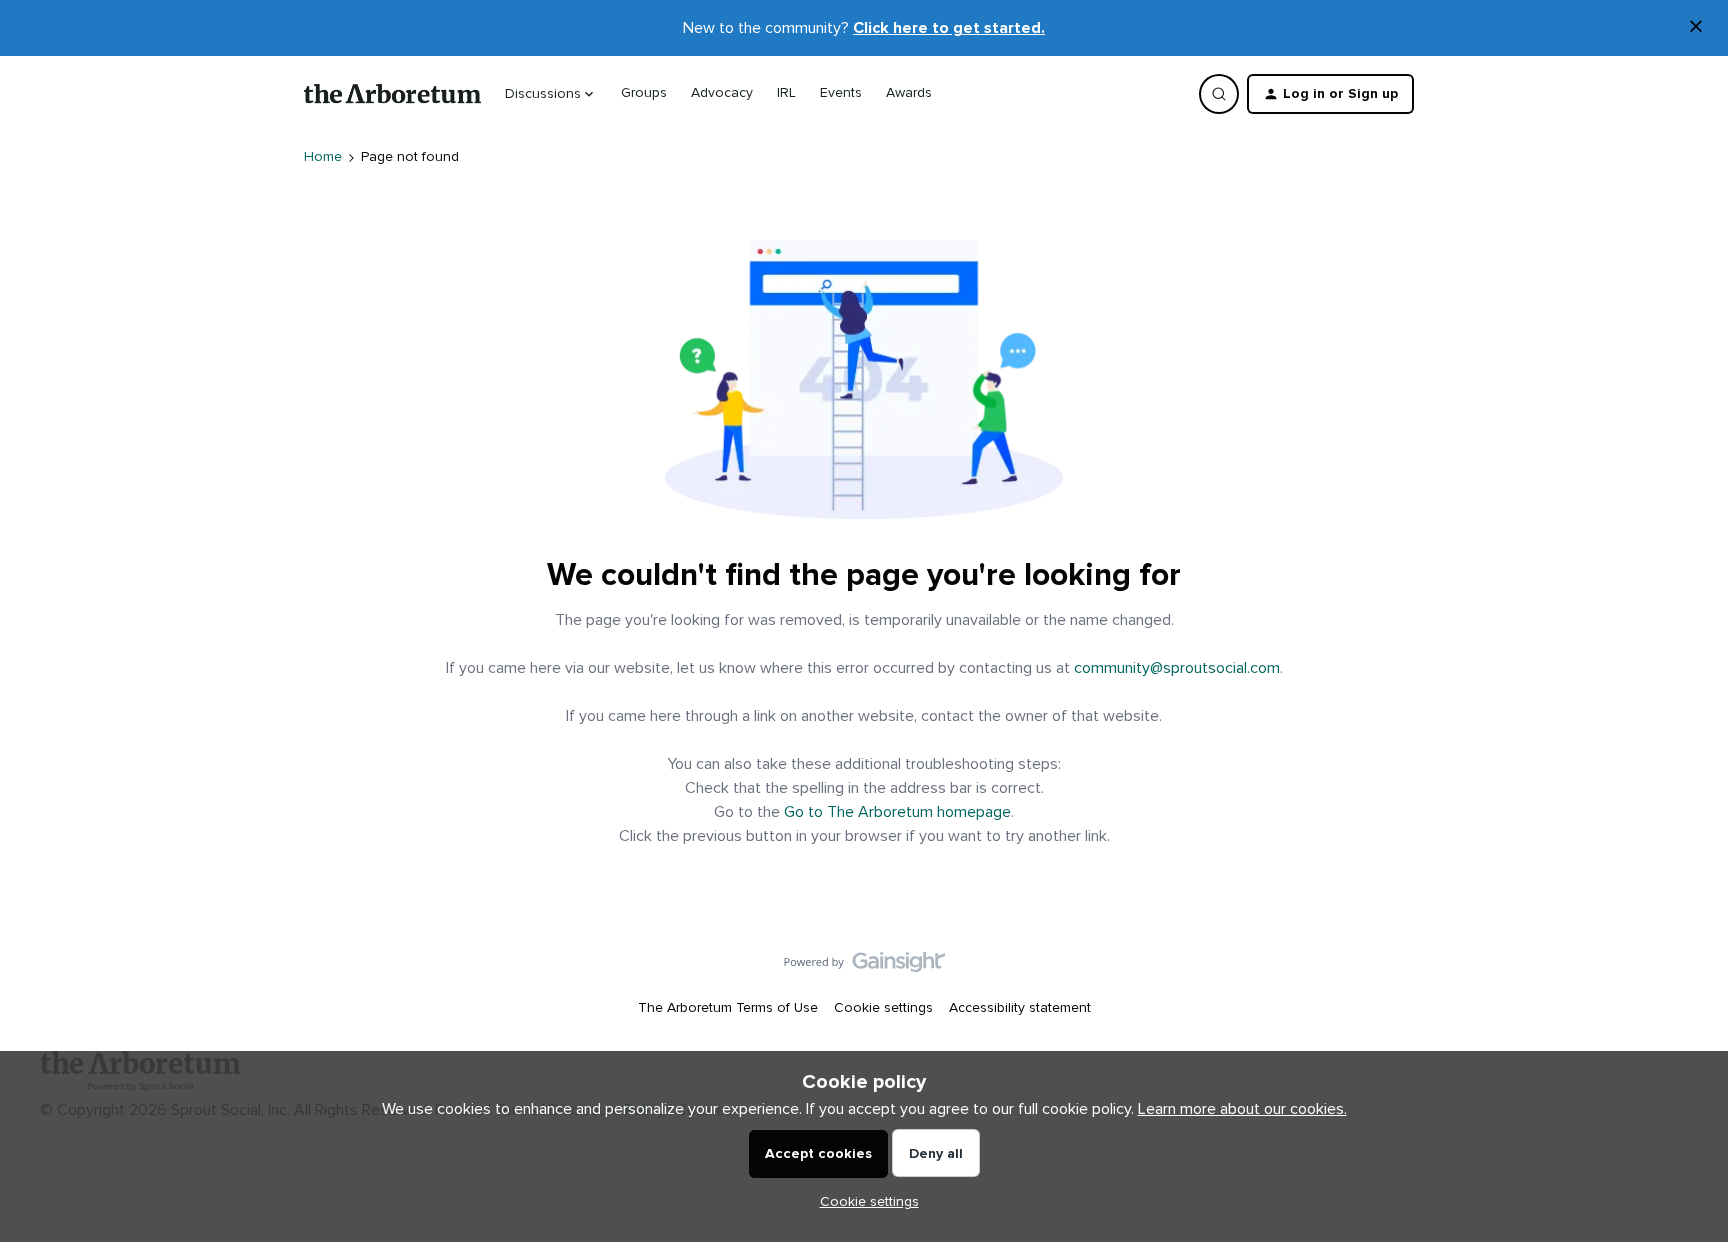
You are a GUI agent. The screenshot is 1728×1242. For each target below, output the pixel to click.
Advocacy (722, 93)
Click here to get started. (949, 28)
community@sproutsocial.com (1177, 668)
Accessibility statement (1020, 1008)
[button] (1330, 94)
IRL (786, 93)
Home (323, 157)
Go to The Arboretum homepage (897, 812)
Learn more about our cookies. (1242, 1109)
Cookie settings (883, 1008)
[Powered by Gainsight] (864, 967)
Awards (909, 93)
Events (841, 93)
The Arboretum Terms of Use (728, 1008)
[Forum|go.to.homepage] (392, 94)
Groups (644, 93)
